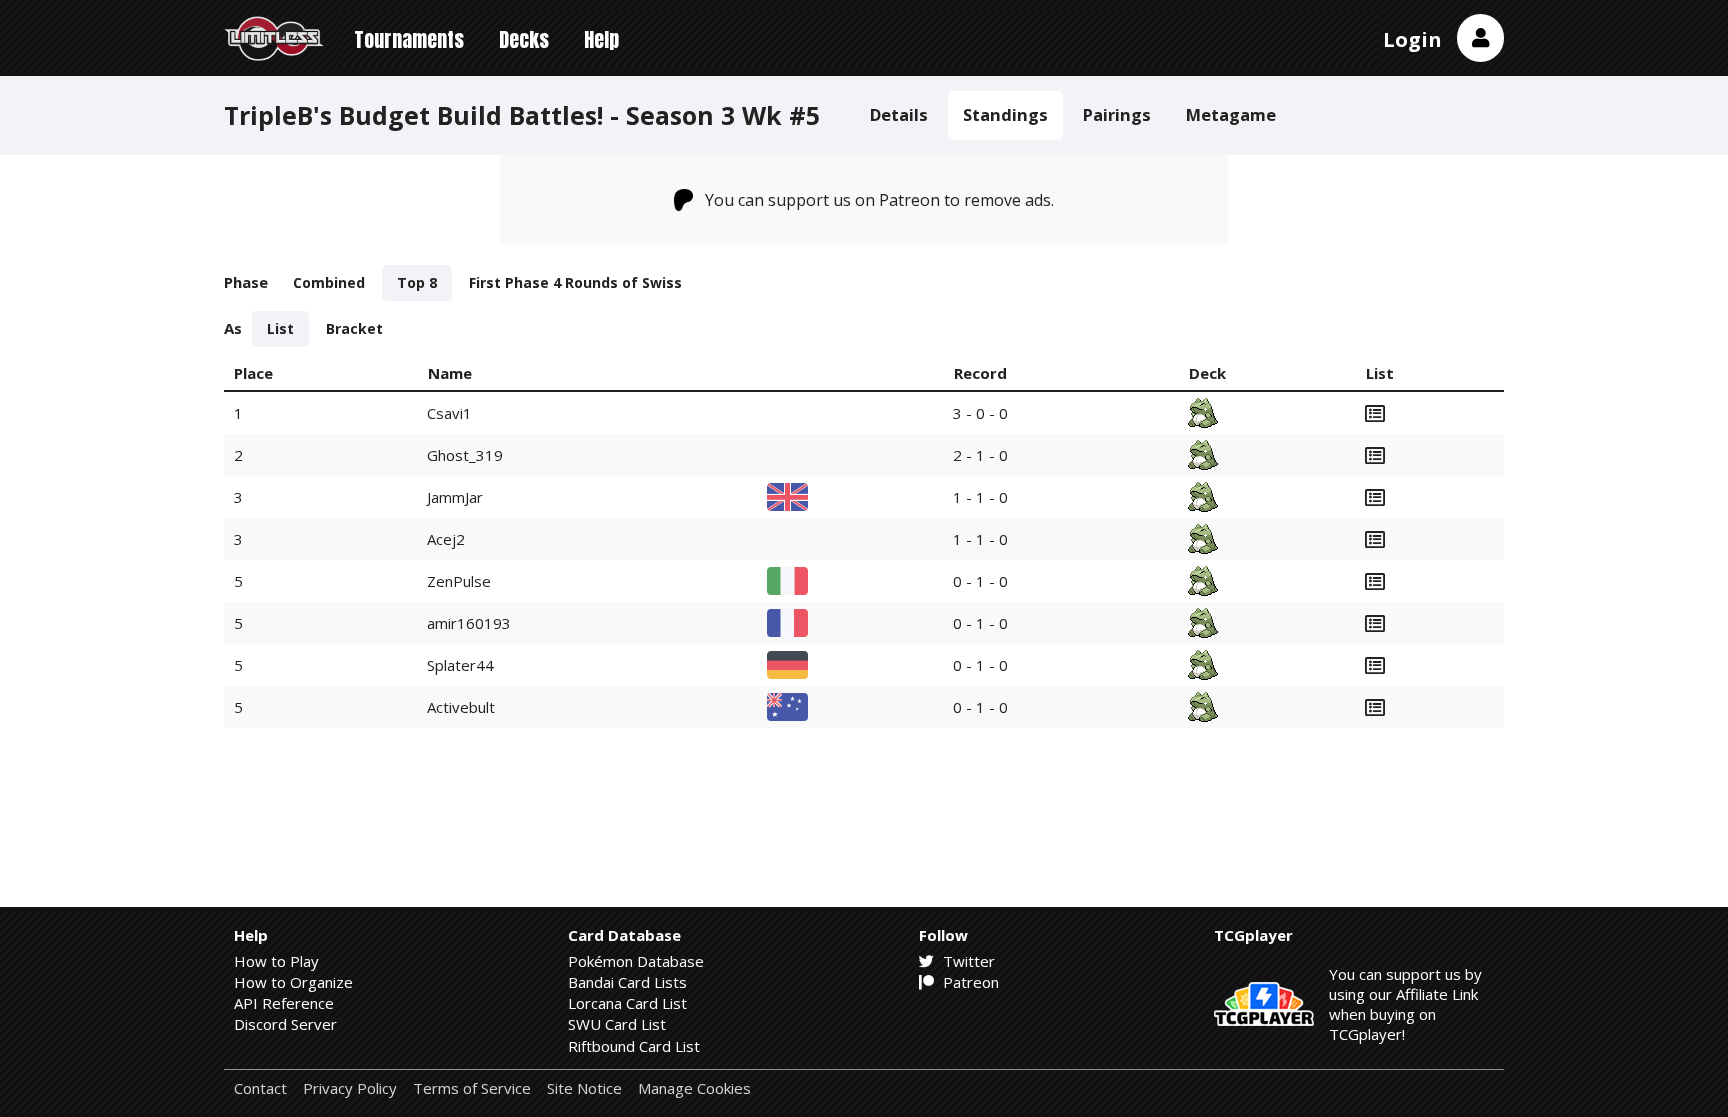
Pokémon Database (636, 961)
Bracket (354, 328)
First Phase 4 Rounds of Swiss (575, 282)
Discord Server (285, 1024)
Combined (329, 282)
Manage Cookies (694, 1088)
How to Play (276, 961)
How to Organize (293, 982)
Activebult (461, 707)
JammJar (455, 497)
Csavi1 (449, 413)
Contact (260, 1088)
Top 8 (417, 282)
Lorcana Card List (627, 1003)
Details (899, 114)
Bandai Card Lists (627, 982)
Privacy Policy (350, 1088)
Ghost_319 (465, 455)
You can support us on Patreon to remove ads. (879, 200)
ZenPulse (459, 581)
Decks (524, 39)
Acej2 (446, 539)
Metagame (1231, 114)
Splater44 (460, 665)
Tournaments (409, 39)
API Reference (284, 1003)
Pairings (1117, 114)
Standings (1005, 114)
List (280, 328)
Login (1412, 39)
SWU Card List (617, 1024)
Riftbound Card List (634, 1046)
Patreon (969, 982)
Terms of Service (472, 1088)
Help (601, 39)
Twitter (967, 961)
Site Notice (584, 1088)
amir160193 (469, 623)
